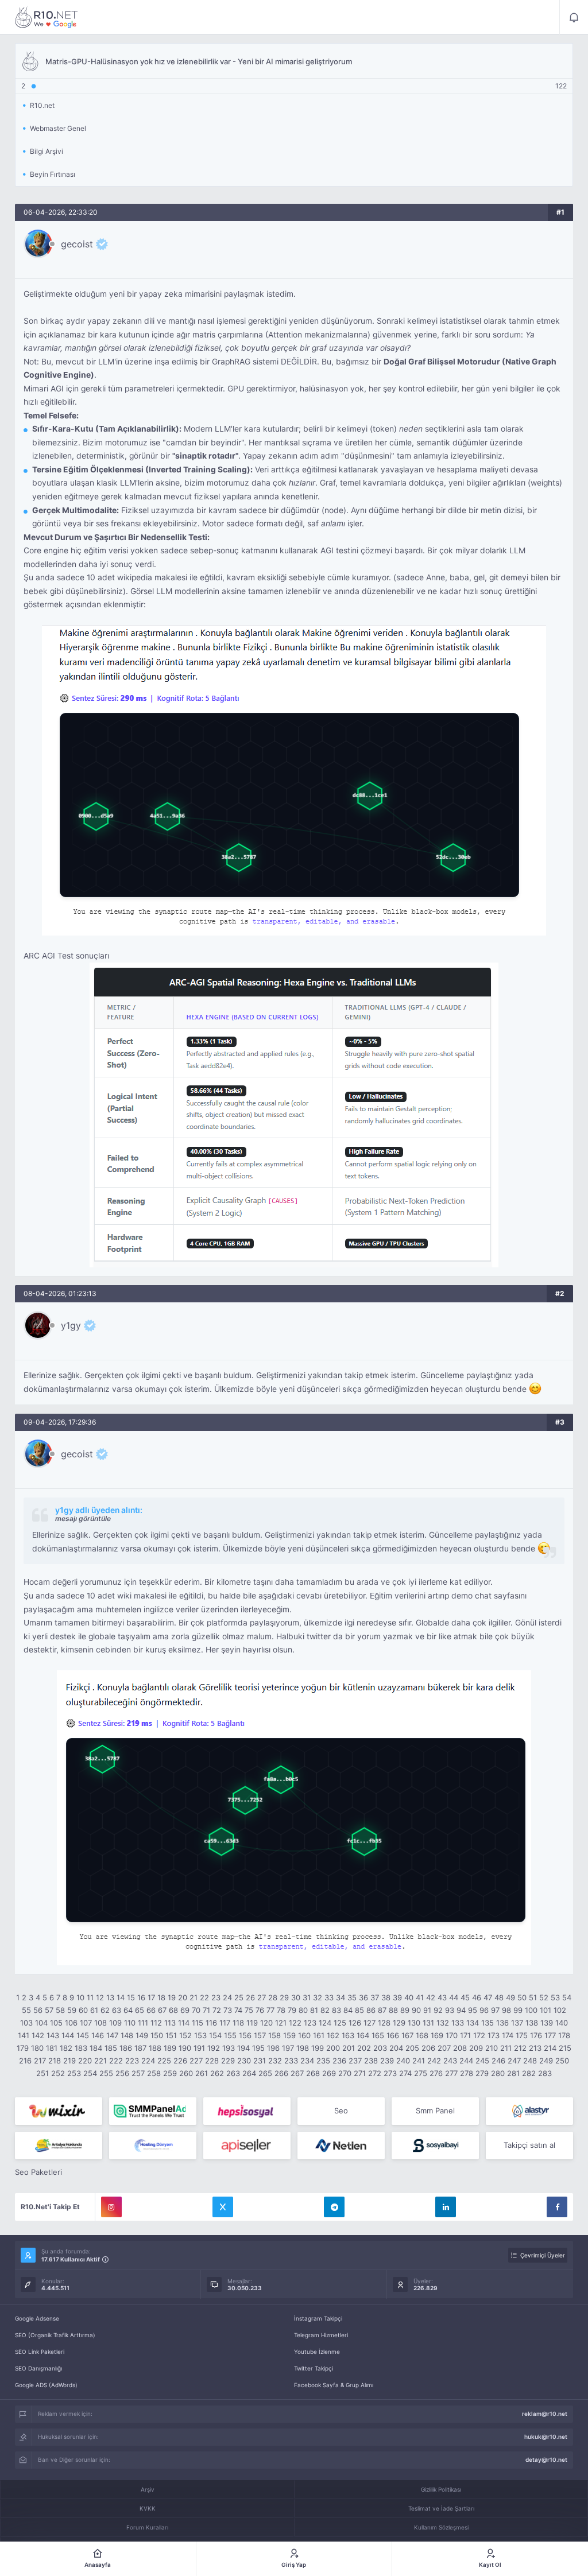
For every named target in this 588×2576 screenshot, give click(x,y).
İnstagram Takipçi (318, 2318)
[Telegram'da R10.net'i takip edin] (334, 2207)
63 (117, 2010)
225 (164, 2061)
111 (143, 2023)
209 (476, 2048)
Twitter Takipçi (314, 2368)
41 (420, 1997)
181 (52, 2048)
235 (323, 2061)
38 (386, 1997)
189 (170, 2048)
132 (443, 2023)
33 (329, 1997)
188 (155, 2048)
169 (437, 2035)
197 (288, 2048)
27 (262, 1997)
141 (24, 2035)
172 (479, 2035)
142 (38, 2035)
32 (318, 1997)
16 (141, 1997)
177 (550, 2035)
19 (172, 1997)
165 (378, 2035)
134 (473, 2023)
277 (451, 2073)
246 (498, 2061)
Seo (341, 2111)
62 (105, 2010)
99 (518, 2010)
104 (41, 2023)
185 (111, 2048)
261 (202, 2073)
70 (196, 2010)
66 (151, 2010)
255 (106, 2073)
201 (349, 2048)
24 (227, 1997)
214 (550, 2048)
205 (412, 2048)
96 (484, 2010)
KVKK (148, 2508)
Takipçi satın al (529, 2145)
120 (266, 2023)
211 (506, 2048)
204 (396, 2048)
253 (74, 2073)
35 (352, 1997)
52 (544, 1997)
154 (215, 2035)
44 (454, 1997)
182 (66, 2048)
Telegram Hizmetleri (321, 2335)
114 (184, 2023)
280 (498, 2073)
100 (531, 2010)
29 (284, 1997)
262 (217, 2073)
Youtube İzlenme (317, 2352)
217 (40, 2061)
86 (371, 2010)
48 (499, 1997)
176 (536, 2035)
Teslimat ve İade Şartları (441, 2508)
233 (291, 2061)
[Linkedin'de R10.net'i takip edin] (446, 2207)
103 (26, 2023)
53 (555, 1997)
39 (397, 1997)
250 (562, 2061)
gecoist (77, 244)
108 (100, 2023)
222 (116, 2061)
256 (122, 2073)
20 (183, 1997)
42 (431, 1997)
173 (494, 2035)
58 (60, 2010)
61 (94, 2010)
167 (407, 2035)
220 (85, 2061)
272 (375, 2073)
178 (564, 2035)
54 (567, 1997)
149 (142, 2035)
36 (363, 1997)
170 (452, 2035)
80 (303, 2010)
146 (98, 2035)
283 (545, 2073)
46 (477, 1997)
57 (49, 2010)
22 (204, 1997)
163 (348, 2035)
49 (510, 1997)
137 (517, 2023)
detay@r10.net (546, 2459)
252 (58, 2073)
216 (25, 2061)
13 (110, 1997)
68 (173, 2010)
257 (138, 2073)
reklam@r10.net (545, 2414)
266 (281, 2073)
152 (185, 2035)
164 (363, 2035)
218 (55, 2061)
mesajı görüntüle (83, 1518)
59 (72, 2010)
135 (488, 2023)
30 (296, 1997)
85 (359, 2010)
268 (313, 2073)
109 (115, 2023)
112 (156, 2023)
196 (273, 2048)
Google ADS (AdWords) (46, 2385)
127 (370, 2023)
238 (371, 2061)
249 (546, 2061)
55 (26, 2010)
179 (23, 2048)
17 (151, 1997)
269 (329, 2073)
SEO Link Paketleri (40, 2352)
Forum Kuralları (147, 2527)
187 (140, 2048)
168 (422, 2035)
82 (325, 2010)
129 (399, 2023)
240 (403, 2061)
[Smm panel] (153, 2111)
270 (345, 2073)
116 (211, 2023)
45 (465, 1997)
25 (239, 1997)
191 (199, 2048)
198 (303, 2048)
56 (38, 2010)
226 (180, 2061)
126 (355, 2023)
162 (333, 2035)
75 (249, 2010)
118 (238, 2023)
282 (529, 2073)
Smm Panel (435, 2111)
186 (126, 2048)
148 (127, 2035)
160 (304, 2035)
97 (495, 2010)
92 (438, 2010)
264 (249, 2073)
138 (532, 2023)
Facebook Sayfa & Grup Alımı (334, 2385)
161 (319, 2035)
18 (161, 1997)
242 (434, 2061)
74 (238, 2010)
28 (273, 1997)
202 (364, 2048)
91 (427, 2010)
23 (216, 1997)
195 (258, 2048)
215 (565, 2048)
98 (506, 2010)
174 (508, 2035)
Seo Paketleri (38, 2172)
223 (132, 2061)
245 (482, 2061)
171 (465, 2035)
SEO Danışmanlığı (38, 2368)
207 (444, 2048)
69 (185, 2010)
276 (436, 2073)
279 (482, 2073)
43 (442, 1997)
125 (340, 2023)
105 (56, 2023)
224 (148, 2061)
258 (154, 2073)
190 (185, 2048)
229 (228, 2061)
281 (513, 2073)
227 (196, 2061)
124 (325, 2023)
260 (186, 2073)
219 (69, 2061)
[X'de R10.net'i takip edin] (223, 2207)
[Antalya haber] (59, 2146)
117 (225, 2023)
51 (533, 1997)
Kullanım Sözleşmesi (441, 2527)
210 (492, 2048)
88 (393, 2010)
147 (112, 2035)
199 (318, 2048)
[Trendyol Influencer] (59, 2111)
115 (198, 2023)
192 (214, 2048)
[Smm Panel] (247, 2111)
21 (194, 1997)
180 (37, 2048)
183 (81, 2048)
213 (535, 2048)
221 (100, 2061)
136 (502, 2023)
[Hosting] (529, 2111)
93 (450, 2010)
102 (560, 2010)
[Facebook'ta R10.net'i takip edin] (557, 2207)
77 (270, 2010)
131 (428, 2023)
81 (314, 2010)
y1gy (71, 1325)
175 (522, 2035)
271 (360, 2073)
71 (206, 2010)
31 (307, 1997)
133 (458, 2023)
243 (450, 2061)
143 (53, 2035)
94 (461, 2010)
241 (419, 2061)
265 (265, 2073)
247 (514, 2061)
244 (466, 2061)
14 (121, 1997)
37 (375, 1997)
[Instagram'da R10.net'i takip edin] (111, 2207)
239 (387, 2061)
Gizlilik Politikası (441, 2489)
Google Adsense (37, 2318)
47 (488, 1997)
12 (100, 1997)
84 (348, 2010)
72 (217, 2010)
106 (71, 2023)
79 (292, 2010)
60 (83, 2010)
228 (212, 2061)
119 (252, 2023)
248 (530, 2061)
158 (274, 2035)
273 (390, 2073)
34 (341, 1997)
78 (281, 2010)
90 (416, 2010)
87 (382, 2010)
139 (547, 2023)
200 (333, 2048)
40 (409, 1997)
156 (245, 2035)
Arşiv (148, 2489)
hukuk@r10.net (546, 2437)
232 (275, 2061)
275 (421, 2073)
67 (162, 2010)
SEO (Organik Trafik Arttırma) (55, 2335)
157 (260, 2035)
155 (230, 2035)
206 (428, 2048)
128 (384, 2023)
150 (157, 2035)
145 (83, 2035)
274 (405, 2073)
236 (339, 2061)
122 (295, 2023)
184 (96, 2048)
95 (473, 2010)
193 (229, 2048)
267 (297, 2073)
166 (393, 2035)
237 (355, 2061)
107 (86, 2023)
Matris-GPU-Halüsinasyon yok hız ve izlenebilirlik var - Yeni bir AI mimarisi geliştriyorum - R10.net (47, 17)
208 (460, 2048)
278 (467, 2073)
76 (260, 2010)
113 (170, 2023)
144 (68, 2035)
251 (42, 2073)
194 (243, 2048)
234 (307, 2061)
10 (80, 1997)
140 (562, 2023)
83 (336, 2010)
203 (380, 2048)
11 (90, 1997)
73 (228, 2010)
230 (244, 2061)
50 (522, 1997)
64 (128, 2010)
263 (233, 2073)
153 (200, 2035)
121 (281, 2023)
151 (171, 2035)
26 (250, 1997)
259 (170, 2073)
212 (520, 2048)
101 (546, 2010)
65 (140, 2010)
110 (130, 2023)
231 (260, 2061)
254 (90, 2073)
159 (289, 2035)
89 (405, 2010)
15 (131, 1997)
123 (310, 2023)
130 (414, 2023)
